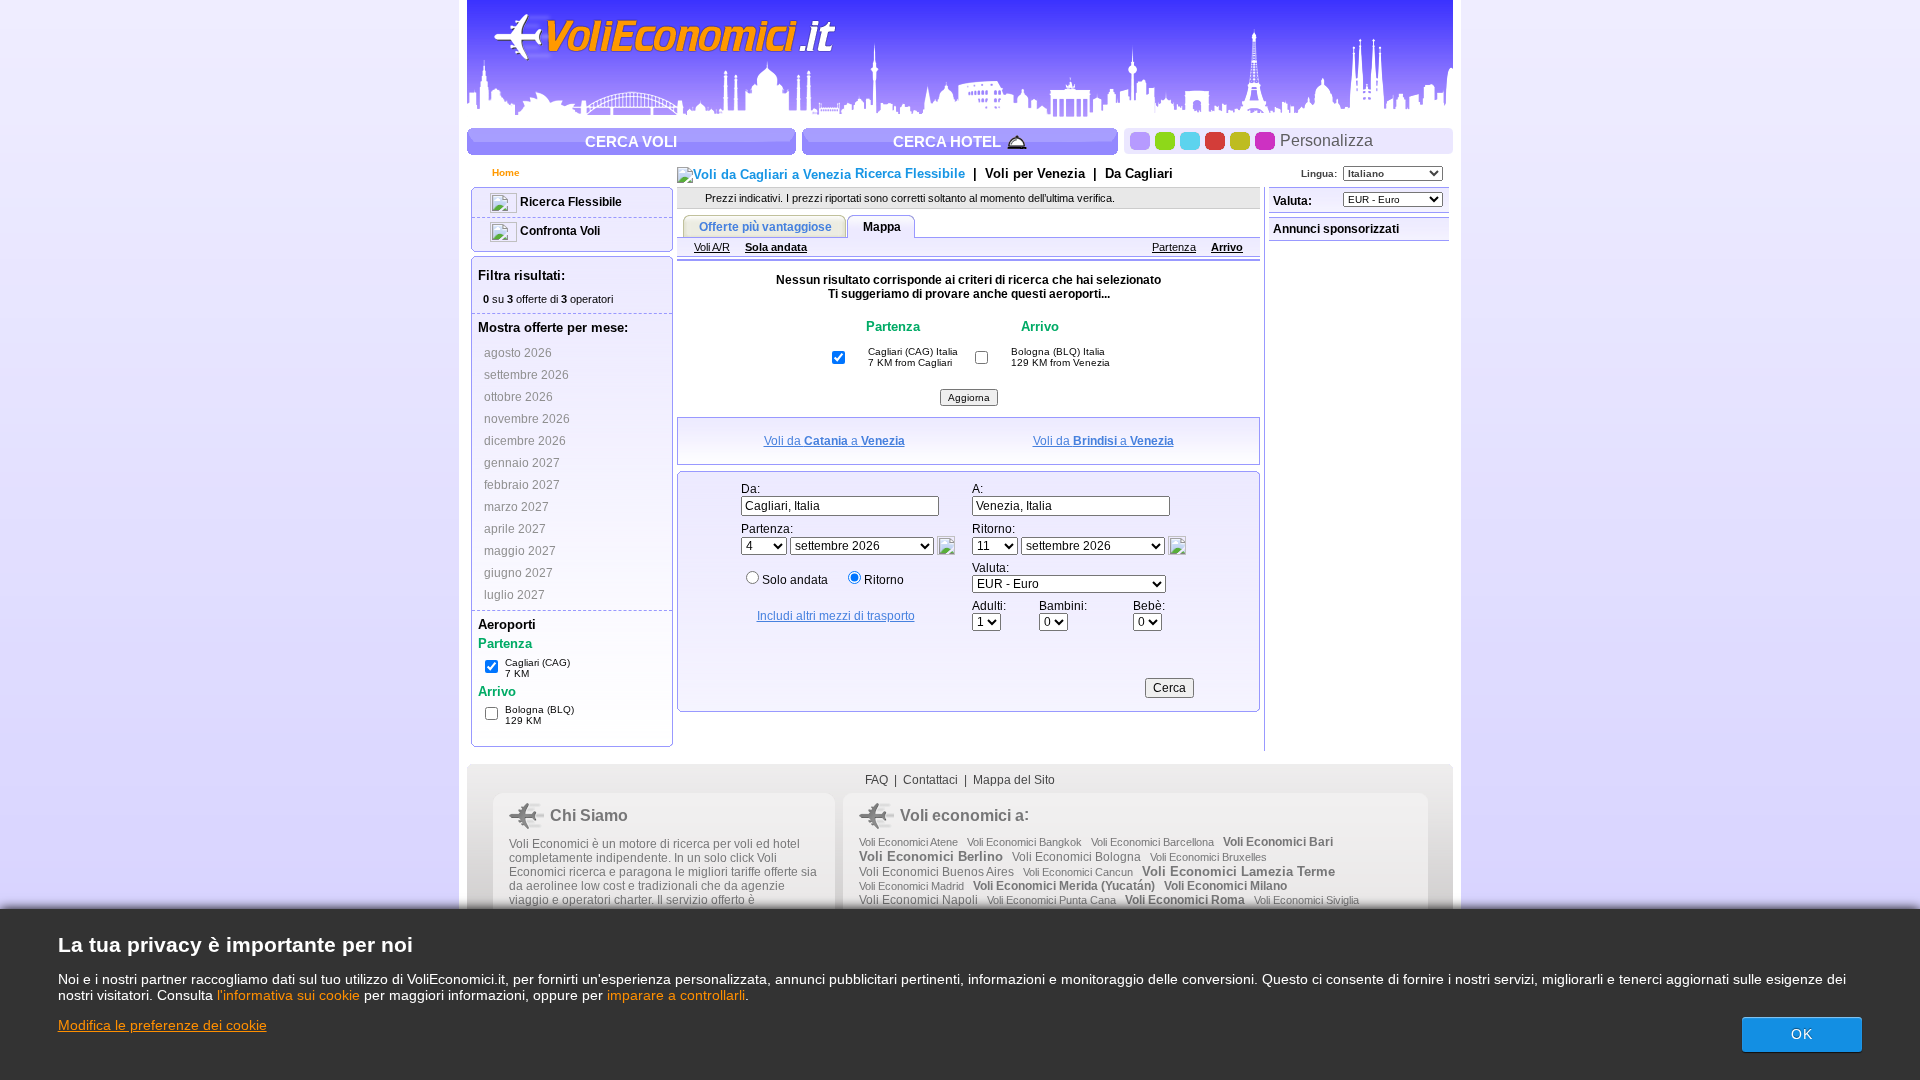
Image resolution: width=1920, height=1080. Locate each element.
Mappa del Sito (1014, 780)
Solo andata (795, 580)
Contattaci (930, 780)
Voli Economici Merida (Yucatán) (1064, 886)
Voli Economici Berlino (931, 856)
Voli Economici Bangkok (1024, 842)
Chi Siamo (589, 815)
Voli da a (834, 441)
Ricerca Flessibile (569, 202)
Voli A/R (712, 247)
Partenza (1174, 247)
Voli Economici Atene (908, 842)
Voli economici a (962, 815)
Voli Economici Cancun (1078, 872)
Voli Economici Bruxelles (1208, 857)
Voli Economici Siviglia (1306, 900)
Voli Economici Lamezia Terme (1238, 871)
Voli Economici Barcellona (1152, 842)
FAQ (876, 780)
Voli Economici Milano (1225, 886)
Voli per (1035, 173)
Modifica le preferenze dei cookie (162, 1025)
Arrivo (1227, 247)
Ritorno (884, 580)
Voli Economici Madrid (911, 886)
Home (504, 172)
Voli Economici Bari (1278, 842)
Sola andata (776, 247)
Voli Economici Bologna (1076, 857)
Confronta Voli (558, 231)
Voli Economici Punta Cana (1051, 900)
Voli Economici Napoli (918, 900)
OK (1802, 1034)
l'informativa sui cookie (288, 995)
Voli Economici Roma (1185, 900)
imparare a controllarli (676, 995)
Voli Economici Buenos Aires (936, 872)
